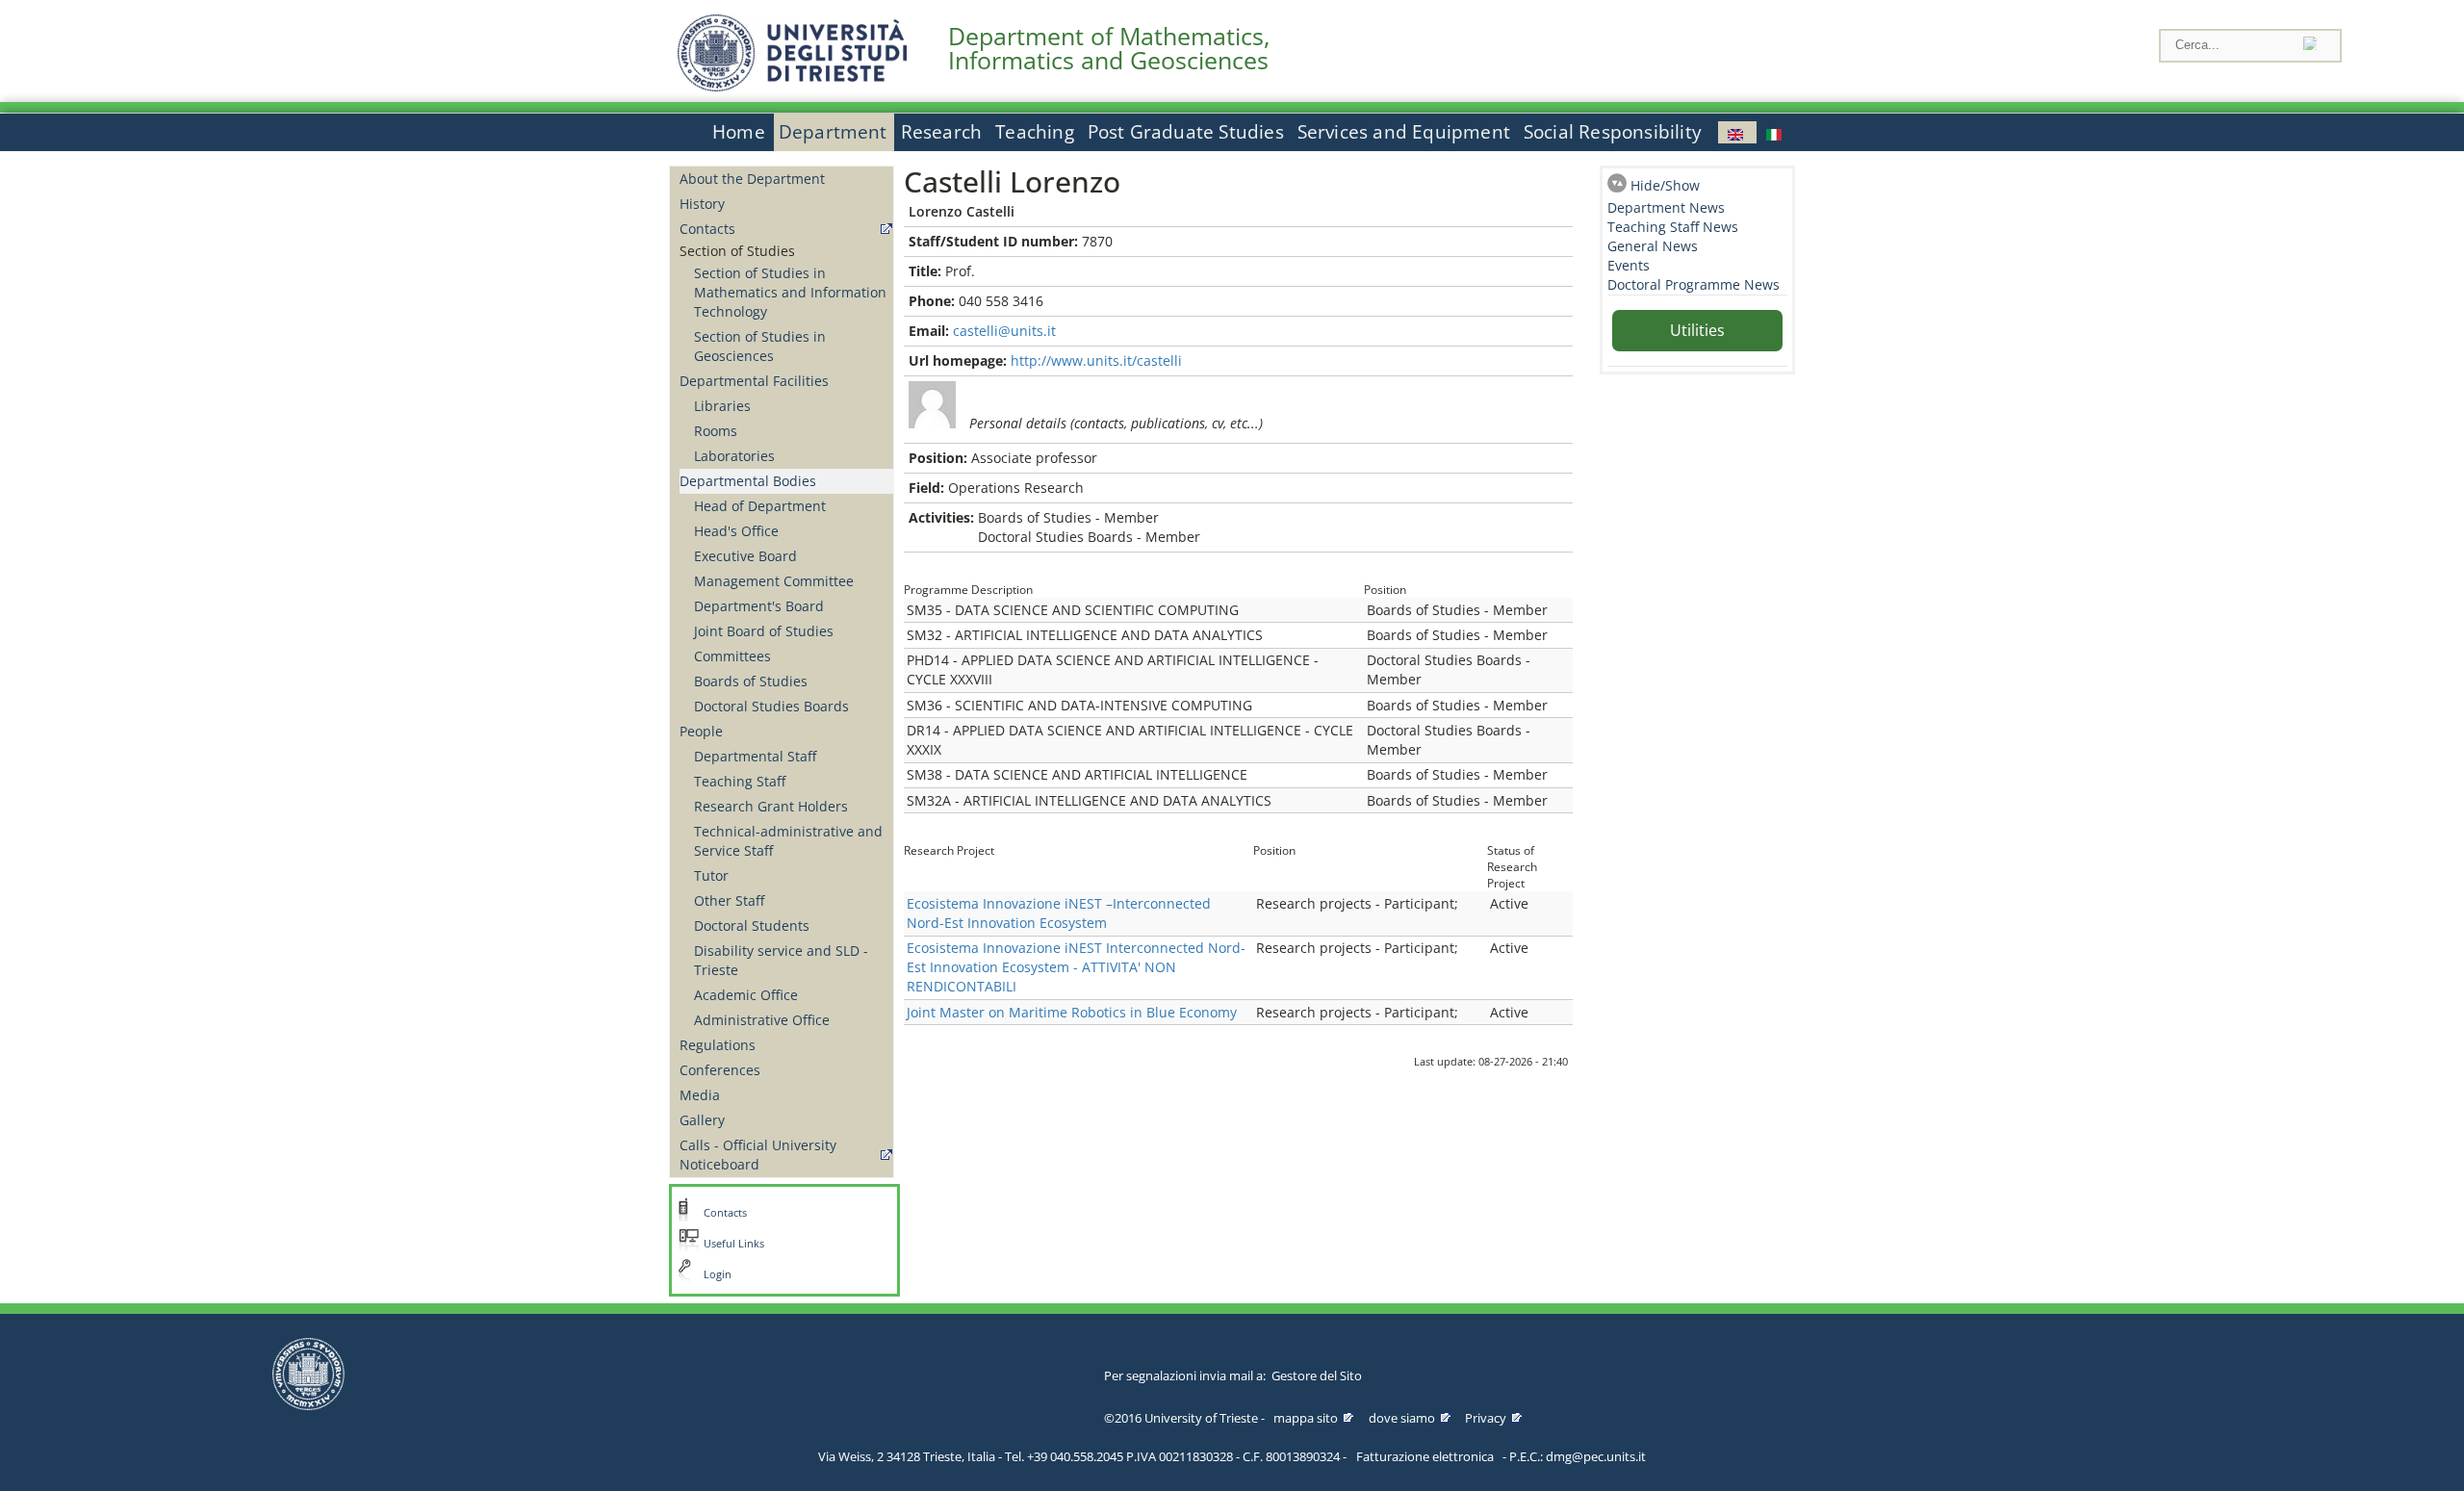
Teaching (1035, 132)
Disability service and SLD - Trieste (781, 960)
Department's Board (759, 606)
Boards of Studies (751, 681)
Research (942, 132)
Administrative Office (762, 1020)
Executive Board (745, 556)
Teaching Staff (740, 781)
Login (718, 1274)
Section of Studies (737, 251)
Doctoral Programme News (1694, 284)
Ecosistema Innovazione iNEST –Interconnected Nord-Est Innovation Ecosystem (1059, 913)
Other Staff (729, 900)
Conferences (720, 1070)
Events (1629, 265)
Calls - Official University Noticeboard (758, 1155)
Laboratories (734, 456)
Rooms (716, 431)
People (701, 731)
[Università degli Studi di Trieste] (792, 86)
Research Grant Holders (771, 806)
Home (739, 132)
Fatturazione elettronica (1425, 1456)
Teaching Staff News (1673, 227)
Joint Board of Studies (764, 631)
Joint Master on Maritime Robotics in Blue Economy (1072, 1012)
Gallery (702, 1120)
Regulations (718, 1045)
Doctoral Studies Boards (771, 706)
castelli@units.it (1004, 331)
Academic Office (746, 995)
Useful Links (734, 1244)
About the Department (752, 179)
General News (1653, 246)
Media (700, 1095)
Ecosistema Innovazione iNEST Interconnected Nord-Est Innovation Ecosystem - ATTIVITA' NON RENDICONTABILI (1076, 967)
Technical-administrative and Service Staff (788, 841)
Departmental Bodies (748, 481)
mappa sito (1306, 1418)
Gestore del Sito (1317, 1375)
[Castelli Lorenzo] (1737, 132)
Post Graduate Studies (1186, 132)
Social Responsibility (1613, 132)
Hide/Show (1665, 185)
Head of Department (760, 506)
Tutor (711, 875)
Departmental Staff (755, 756)
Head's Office (736, 531)
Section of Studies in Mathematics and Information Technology (790, 292)
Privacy (1486, 1418)
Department (833, 132)
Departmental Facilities (754, 381)
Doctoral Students (752, 925)
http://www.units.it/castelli (1096, 360)
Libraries (722, 406)
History (702, 204)
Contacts (707, 229)
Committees (732, 656)
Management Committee (774, 581)
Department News (1666, 207)
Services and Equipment (1404, 132)
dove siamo (1402, 1418)
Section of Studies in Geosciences (760, 346)
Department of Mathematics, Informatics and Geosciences (1109, 48)
